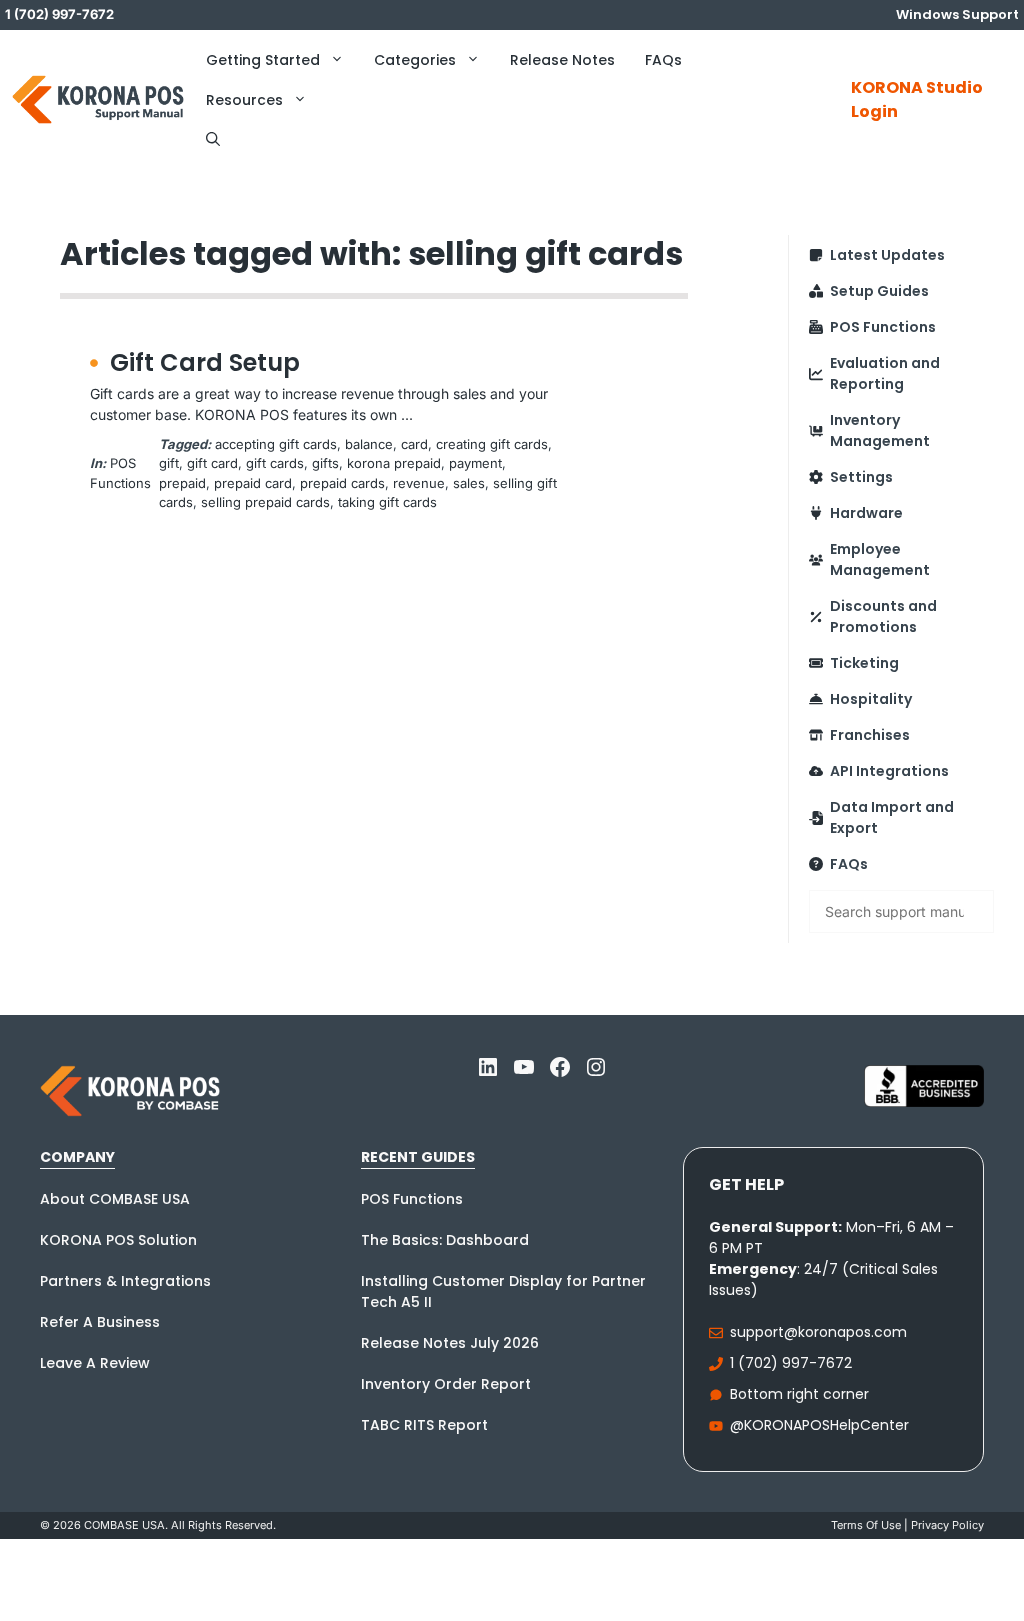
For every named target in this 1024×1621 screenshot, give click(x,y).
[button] (213, 140)
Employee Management (880, 559)
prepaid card (253, 483)
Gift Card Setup (205, 362)
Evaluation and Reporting (885, 373)
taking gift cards (387, 502)
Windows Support (957, 14)
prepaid (182, 483)
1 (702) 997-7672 (791, 1363)
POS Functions (883, 327)
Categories (415, 60)
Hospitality (871, 699)
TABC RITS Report (424, 1425)
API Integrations (889, 771)
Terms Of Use (866, 1525)
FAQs (663, 60)
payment (475, 463)
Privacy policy (947, 1525)
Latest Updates (887, 255)
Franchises (870, 735)
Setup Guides (879, 291)
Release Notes (562, 60)
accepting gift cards (276, 444)
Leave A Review (95, 1363)
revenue (419, 483)
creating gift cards (492, 444)
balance (369, 444)
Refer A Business (100, 1322)
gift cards (275, 463)
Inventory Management (880, 430)
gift (169, 463)
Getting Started (263, 60)
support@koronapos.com (818, 1332)
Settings (861, 477)
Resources (244, 100)
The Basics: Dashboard (445, 1240)
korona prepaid (394, 463)
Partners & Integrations (125, 1281)
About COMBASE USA (115, 1199)
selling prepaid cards (265, 502)
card (414, 444)
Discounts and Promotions (883, 616)
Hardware (866, 513)
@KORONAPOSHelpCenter (819, 1425)
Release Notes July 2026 (450, 1343)
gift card (212, 463)
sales (469, 483)
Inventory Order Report (446, 1384)
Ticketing (864, 663)
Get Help (746, 1184)
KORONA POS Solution (118, 1240)
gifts (325, 463)
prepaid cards (342, 483)
